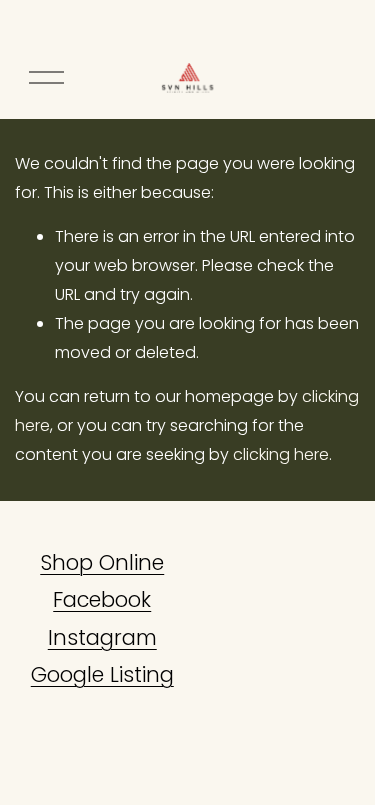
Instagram (102, 637)
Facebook (102, 599)
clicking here (281, 454)
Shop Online (102, 562)
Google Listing (102, 674)
